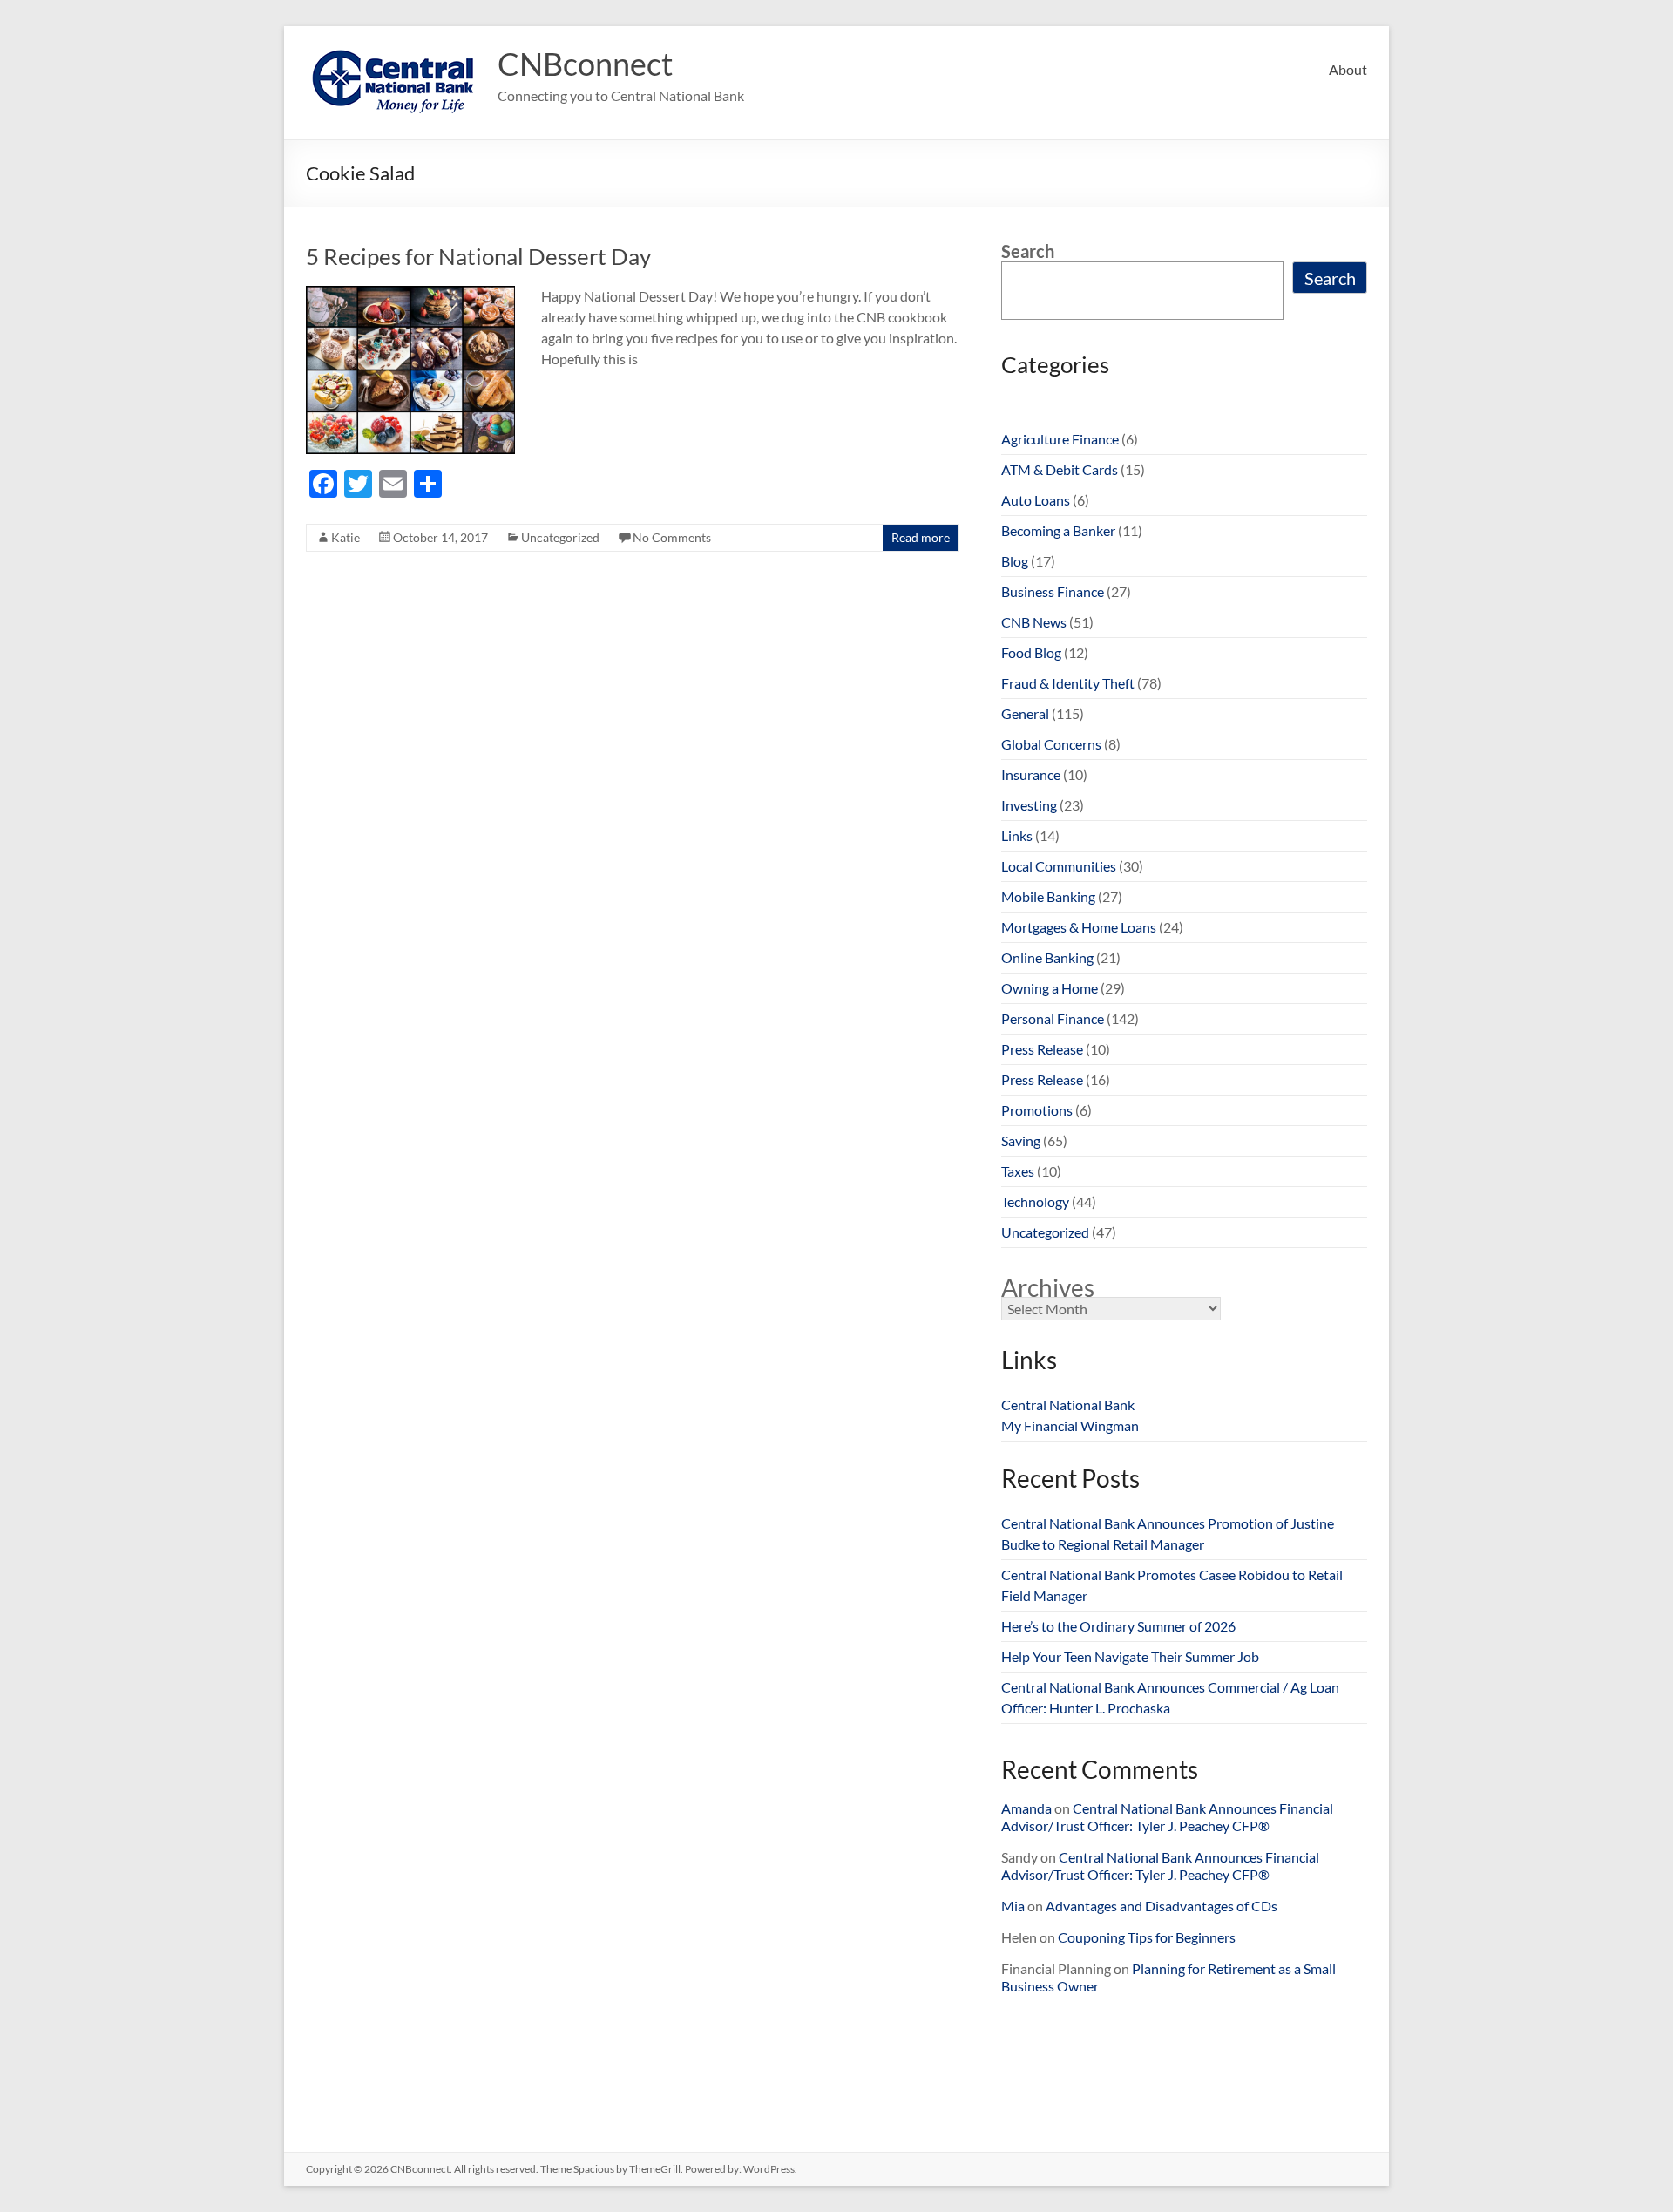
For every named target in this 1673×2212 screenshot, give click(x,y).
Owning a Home (1050, 988)
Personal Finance (1053, 1018)
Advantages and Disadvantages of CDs (1162, 1906)
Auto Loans (1036, 500)
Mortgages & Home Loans (1079, 927)
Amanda (1026, 1808)
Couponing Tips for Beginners (1147, 1937)
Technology (1035, 1201)
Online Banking (1047, 957)
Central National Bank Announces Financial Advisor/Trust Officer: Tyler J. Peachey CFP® (1167, 1817)
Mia (1013, 1906)
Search (1028, 251)
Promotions (1037, 1110)
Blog (1015, 561)
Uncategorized (560, 537)
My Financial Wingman (1070, 1425)
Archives (1048, 1287)
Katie (345, 537)
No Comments (672, 537)
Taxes (1018, 1171)
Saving (1021, 1140)
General (1025, 713)
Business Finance (1053, 591)
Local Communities (1059, 866)
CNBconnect (585, 64)
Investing (1029, 805)
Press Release (1042, 1049)
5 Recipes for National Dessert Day (478, 256)
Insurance (1031, 774)
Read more (921, 537)
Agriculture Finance (1060, 439)
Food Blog (1031, 652)
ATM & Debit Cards (1060, 469)
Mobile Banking (1048, 896)
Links (1017, 835)
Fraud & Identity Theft (1068, 683)
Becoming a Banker (1058, 530)
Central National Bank (1068, 1405)
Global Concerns (1051, 744)
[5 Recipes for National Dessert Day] (410, 294)
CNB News (1034, 622)
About (1348, 69)
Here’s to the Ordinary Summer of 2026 (1118, 1626)
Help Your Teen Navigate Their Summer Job (1130, 1656)
